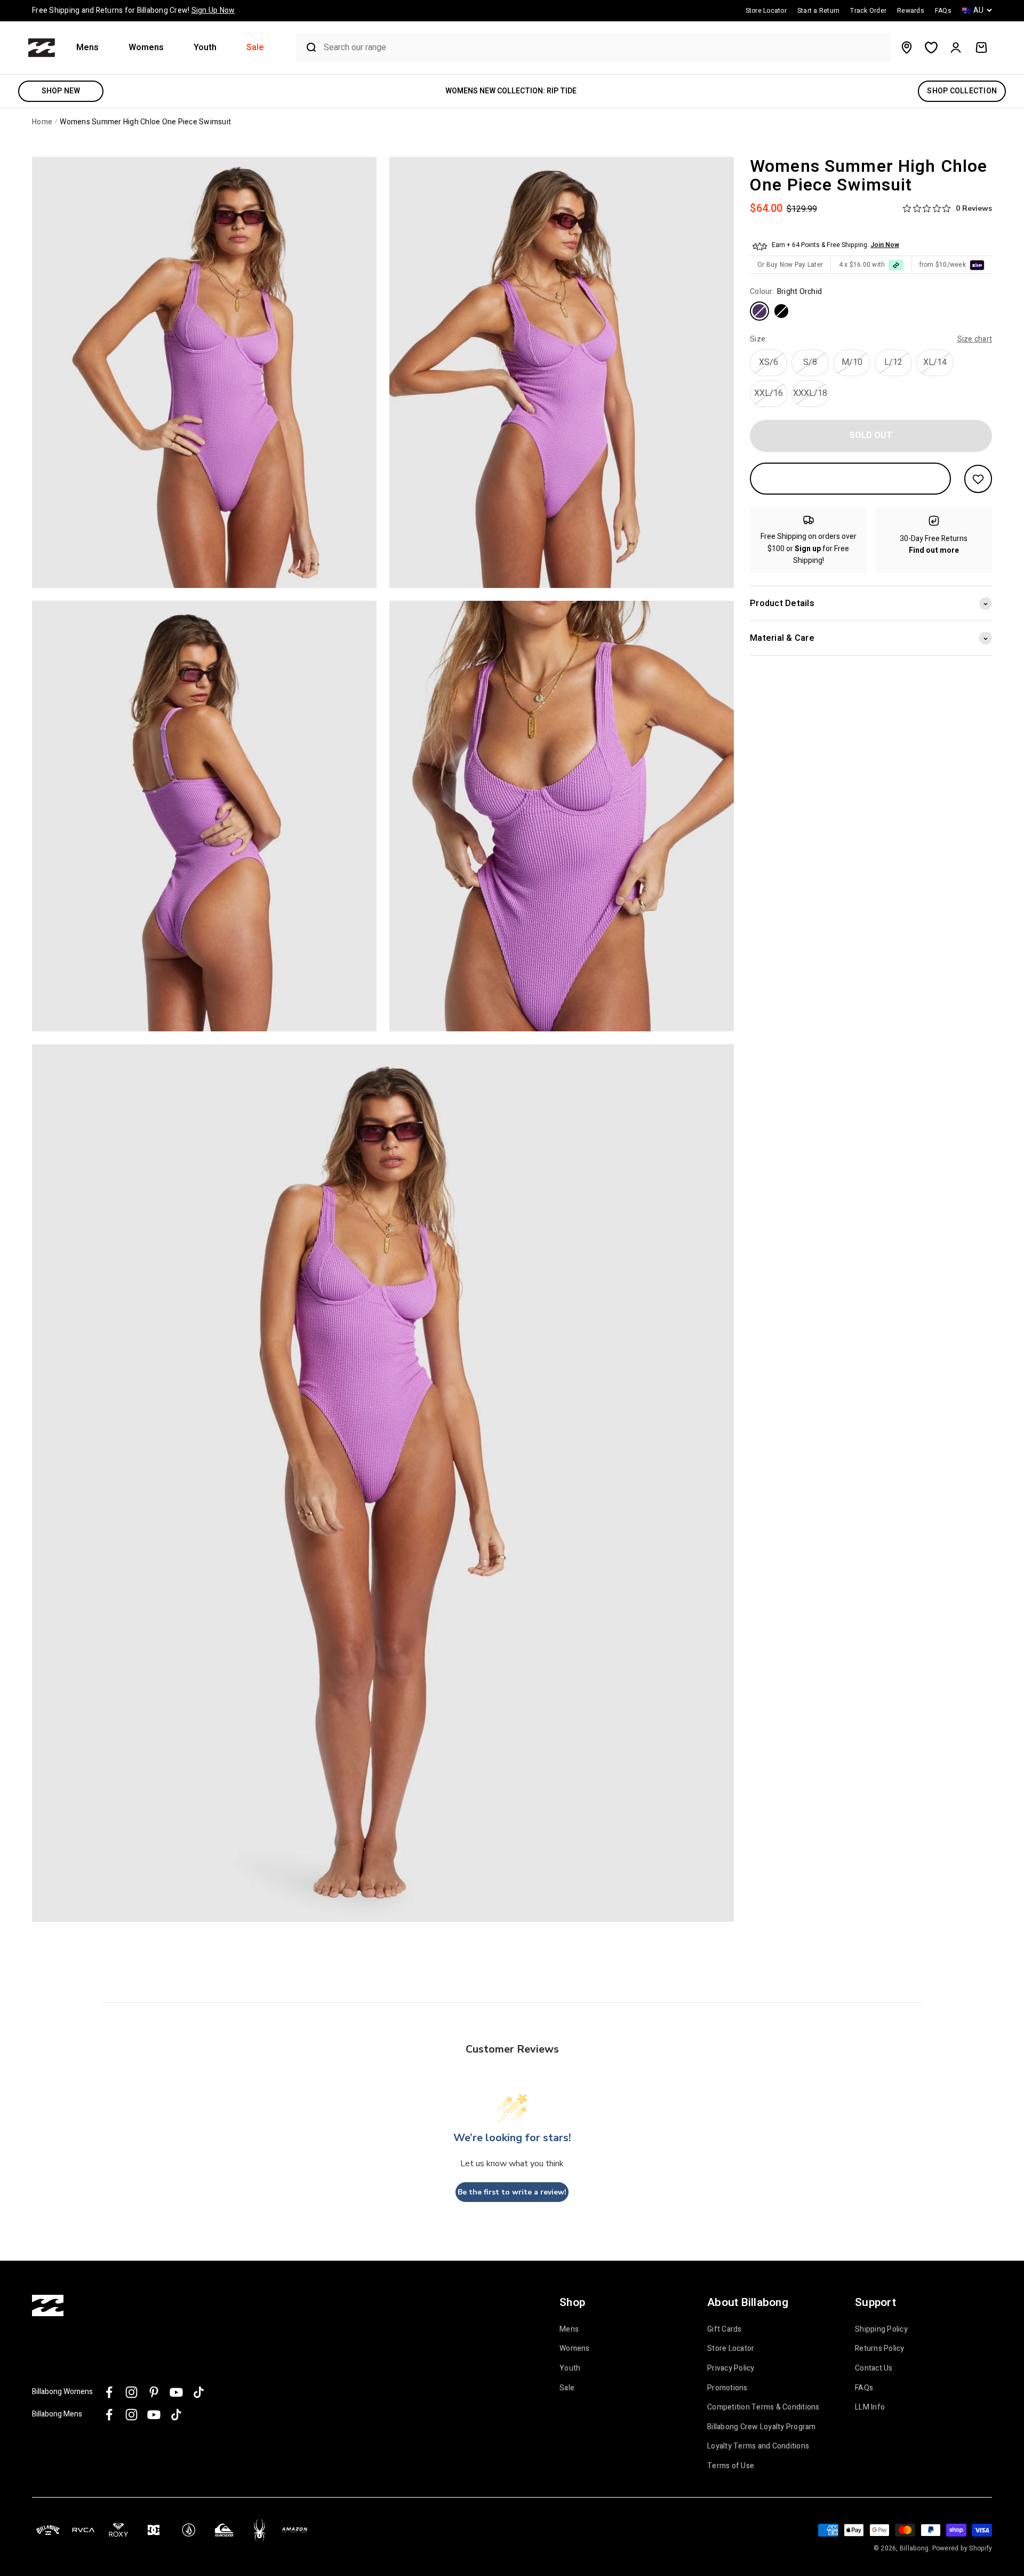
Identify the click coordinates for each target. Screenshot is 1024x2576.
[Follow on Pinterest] (154, 2392)
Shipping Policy (881, 2329)
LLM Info (870, 2407)
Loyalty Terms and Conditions (758, 2446)
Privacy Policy (731, 2368)
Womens (146, 48)
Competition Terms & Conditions (763, 2407)
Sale (255, 48)
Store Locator (731, 2349)
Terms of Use (731, 2466)
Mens (87, 48)
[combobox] (605, 48)
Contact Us (874, 2368)
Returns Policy (880, 2349)
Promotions (727, 2388)
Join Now (885, 245)
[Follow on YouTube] (176, 2392)
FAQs (864, 2388)
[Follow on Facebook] (109, 2392)
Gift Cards (725, 2329)
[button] (92, 48)
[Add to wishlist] (978, 479)
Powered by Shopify (962, 2548)
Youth (205, 48)
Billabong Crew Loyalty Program (762, 2427)
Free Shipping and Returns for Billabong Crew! (133, 10)
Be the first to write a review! (512, 2192)
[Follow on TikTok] (199, 2392)
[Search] (307, 47)
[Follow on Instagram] (131, 2392)
